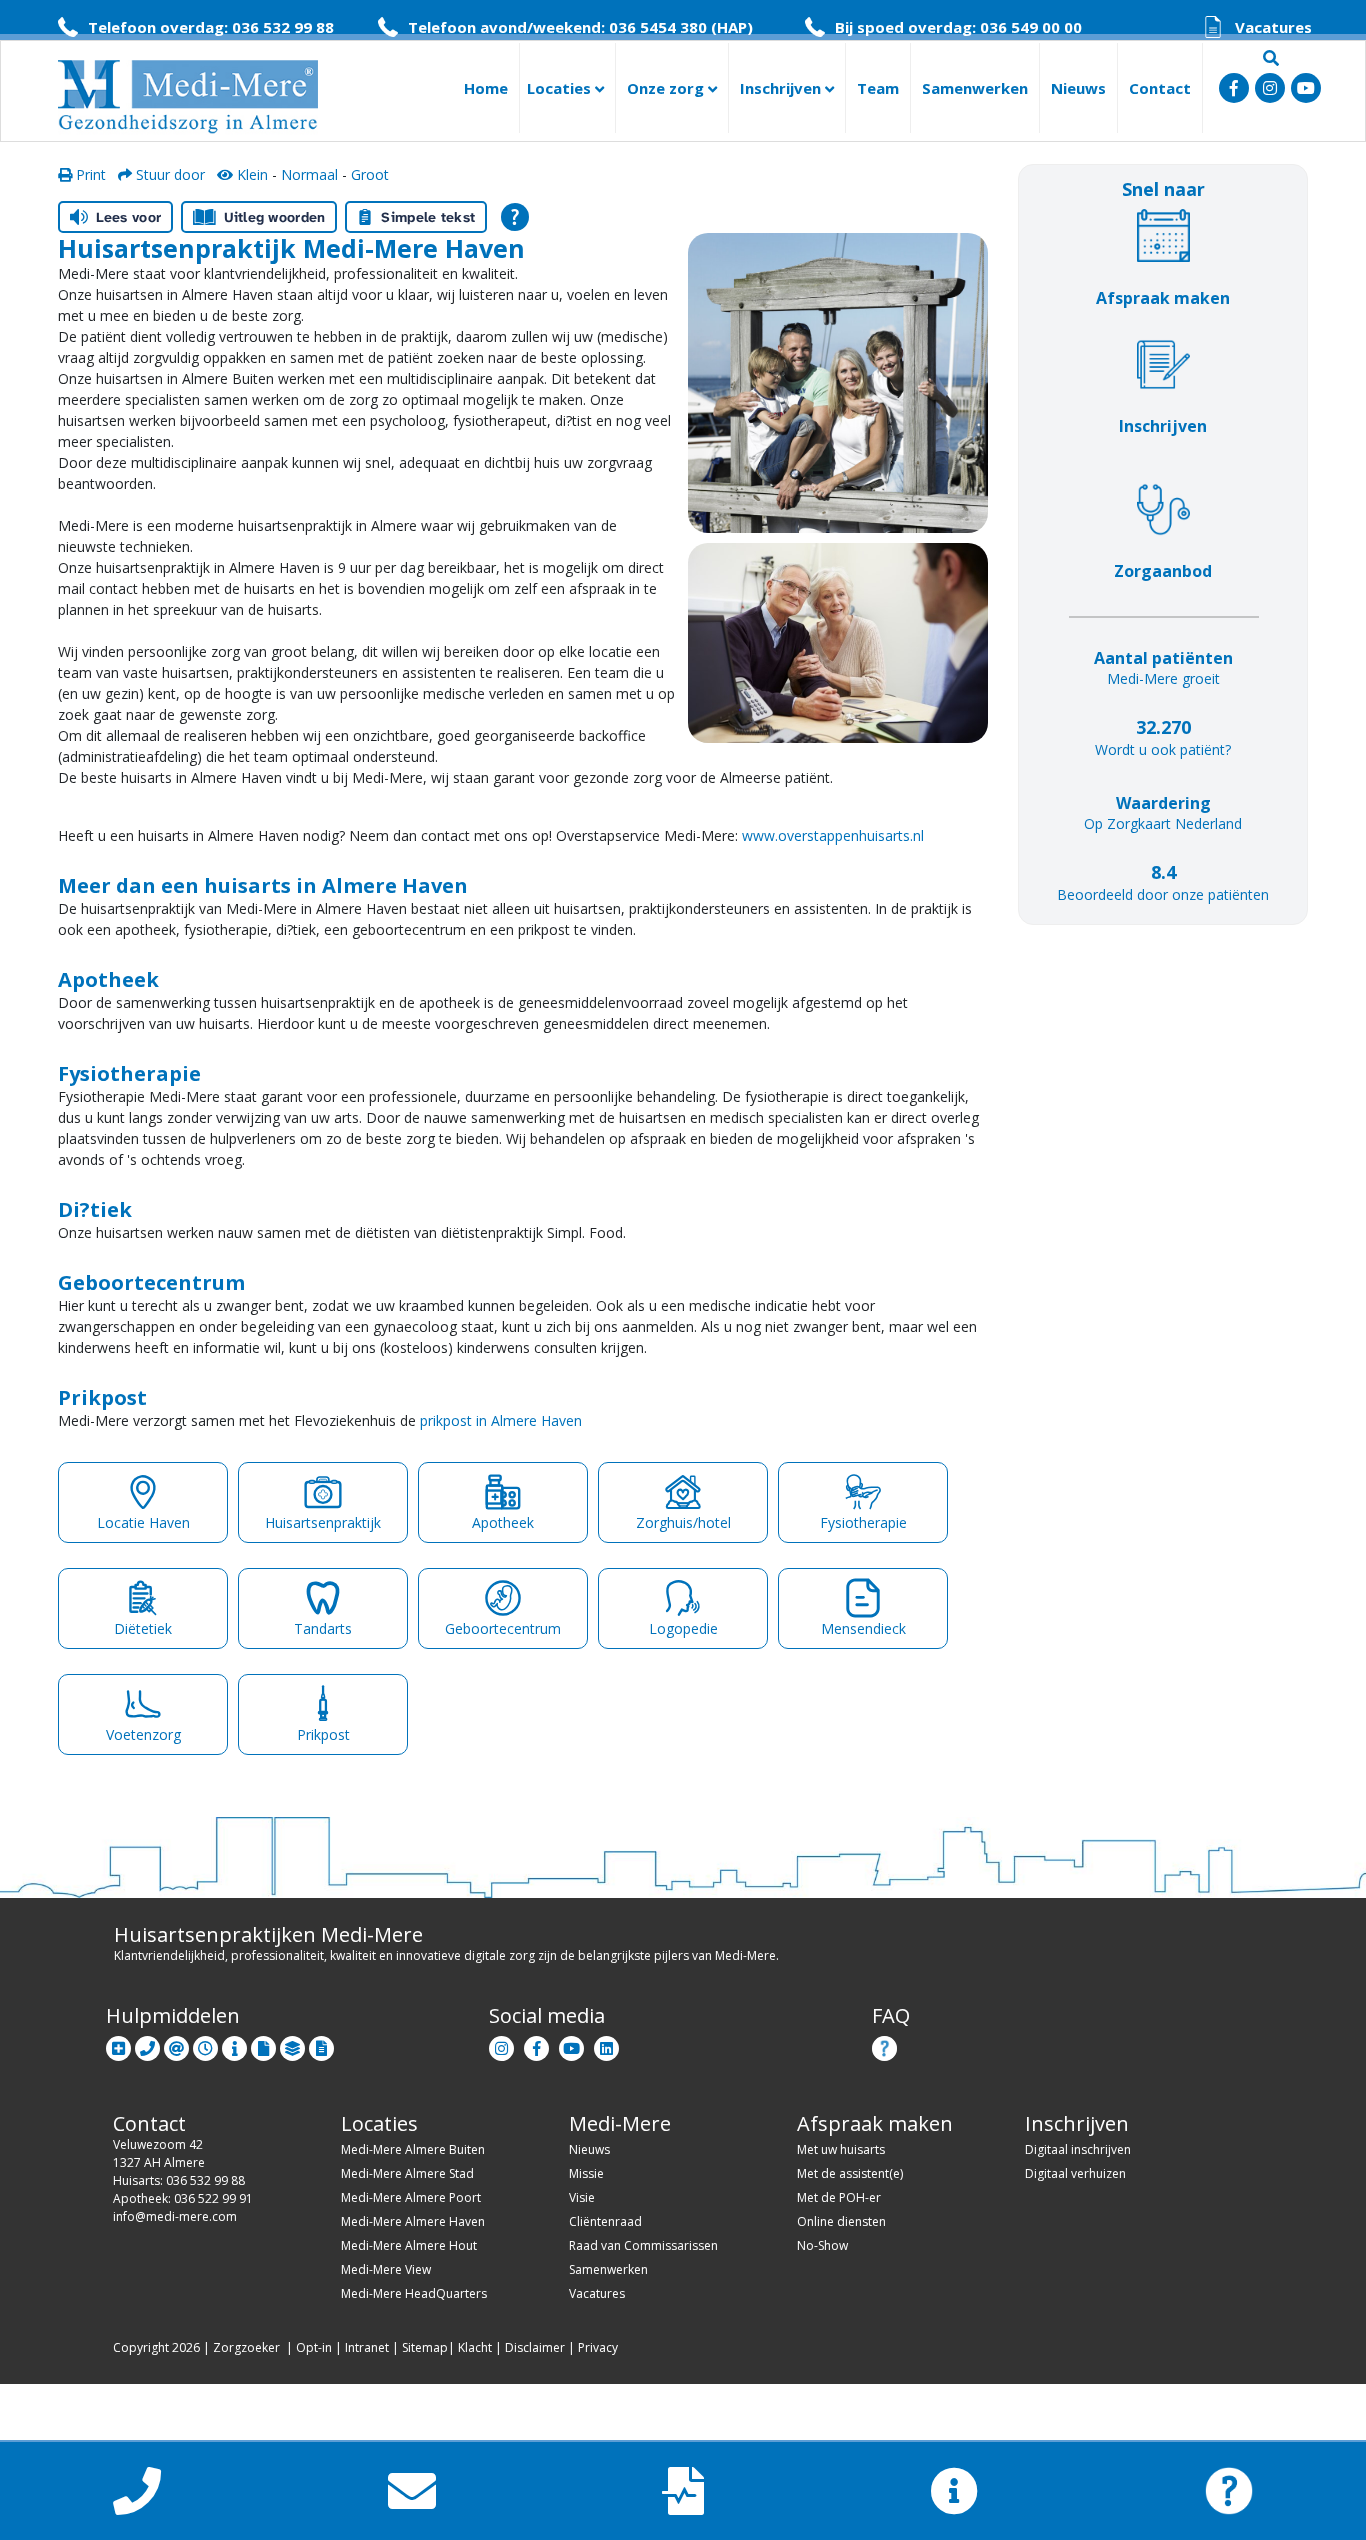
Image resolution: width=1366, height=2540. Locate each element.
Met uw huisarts (841, 2149)
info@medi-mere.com (175, 2216)
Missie (586, 2173)
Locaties (561, 88)
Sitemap (425, 2347)
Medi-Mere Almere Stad (407, 2173)
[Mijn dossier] (263, 2044)
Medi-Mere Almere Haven (413, 2221)
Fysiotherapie (863, 1522)
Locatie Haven (143, 1522)
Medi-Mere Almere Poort (411, 2197)
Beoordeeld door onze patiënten (1163, 894)
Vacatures (597, 2293)
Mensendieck (863, 1628)
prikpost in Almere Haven (501, 1420)
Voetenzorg (143, 1734)
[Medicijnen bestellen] (321, 2044)
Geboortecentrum (503, 1628)
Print (89, 174)
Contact (1160, 88)
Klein (250, 174)
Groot (370, 174)
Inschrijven (782, 88)
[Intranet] (292, 2044)
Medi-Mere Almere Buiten (413, 2149)
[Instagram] (501, 2044)
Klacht (475, 2347)
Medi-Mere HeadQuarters (414, 2293)
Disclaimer (535, 2347)
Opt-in (314, 2347)
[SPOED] (118, 2044)
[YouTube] (571, 2044)
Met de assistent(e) (850, 2173)
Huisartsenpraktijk (323, 1522)
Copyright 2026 (156, 2347)
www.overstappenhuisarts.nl (833, 835)
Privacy (598, 2347)
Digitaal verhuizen (1075, 2173)
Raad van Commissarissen (643, 2245)
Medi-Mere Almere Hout (409, 2245)
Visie (582, 2197)
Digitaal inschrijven (1078, 2149)
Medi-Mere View (386, 2269)
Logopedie (683, 1628)
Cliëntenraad (605, 2221)
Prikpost (323, 1734)
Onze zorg (667, 88)
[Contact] (147, 2044)
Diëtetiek (143, 1628)
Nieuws (1078, 88)
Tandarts (323, 1628)
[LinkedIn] (606, 2044)
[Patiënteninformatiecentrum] (234, 2044)
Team (878, 88)
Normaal (309, 174)
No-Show (822, 2245)
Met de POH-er (839, 2197)
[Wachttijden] (205, 2044)
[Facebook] (536, 2044)
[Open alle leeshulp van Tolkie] (515, 217)
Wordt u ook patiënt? (1163, 749)
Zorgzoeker (246, 2347)
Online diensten (841, 2221)
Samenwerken (975, 88)
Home (486, 88)
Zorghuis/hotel (683, 1522)
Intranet (367, 2347)
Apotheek (503, 1522)
